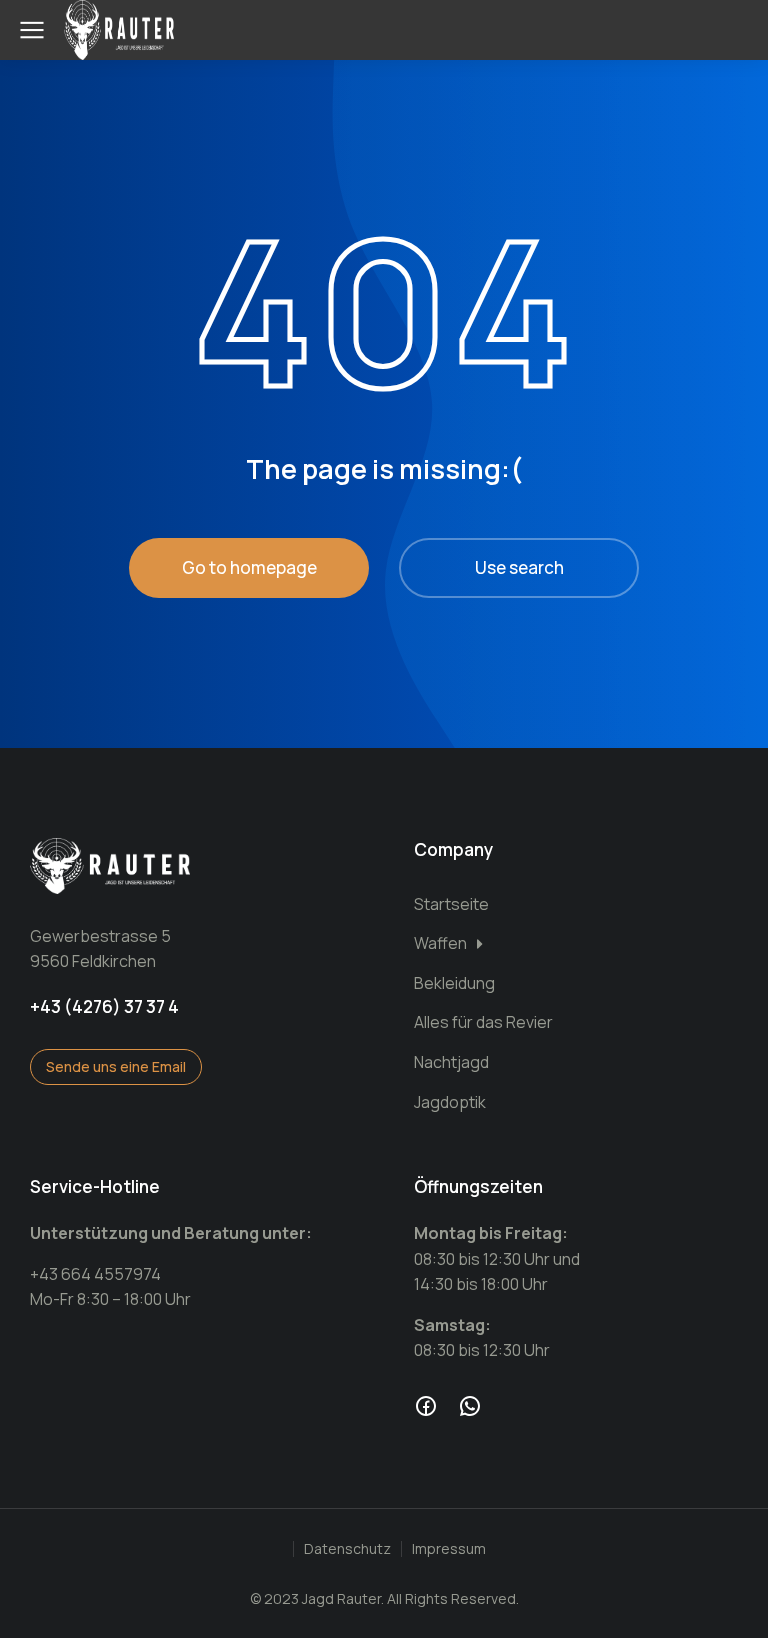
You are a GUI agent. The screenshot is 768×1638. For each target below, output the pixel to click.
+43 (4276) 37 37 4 (104, 1006)
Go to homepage (249, 567)
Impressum (449, 1548)
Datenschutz (347, 1548)
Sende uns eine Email (116, 1066)
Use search (519, 567)
